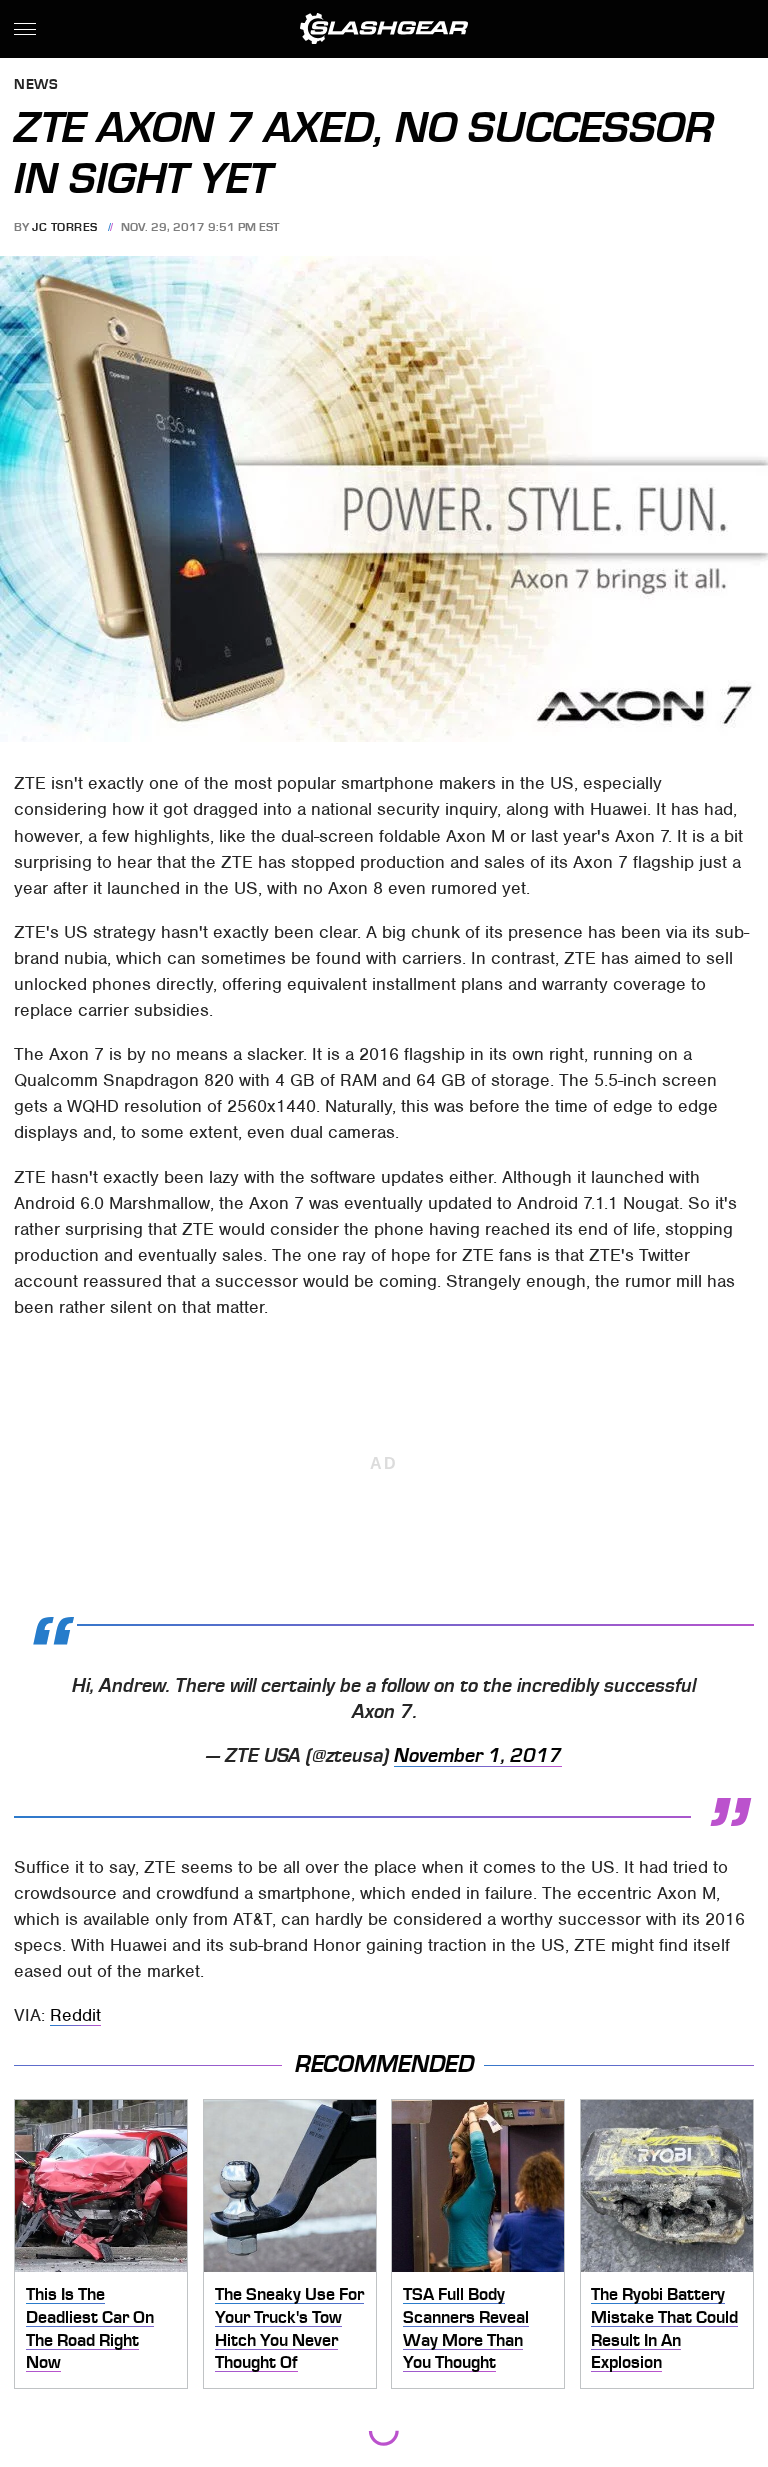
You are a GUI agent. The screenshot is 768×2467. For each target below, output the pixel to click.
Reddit (75, 2015)
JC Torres (65, 227)
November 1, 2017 (478, 1756)
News (36, 85)
